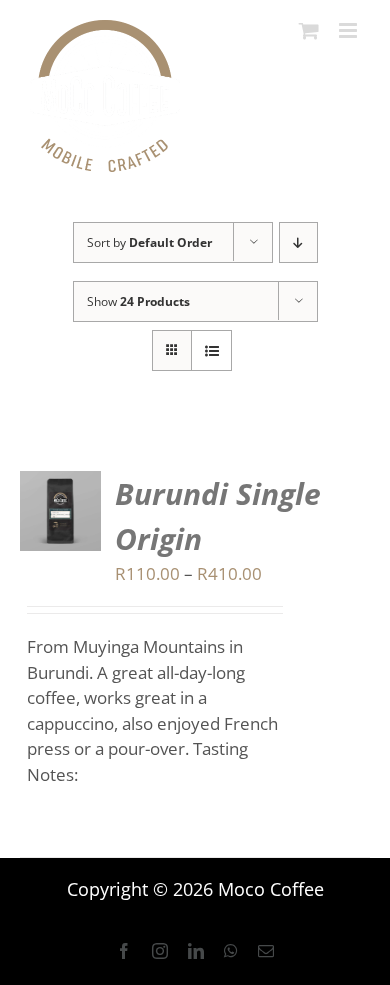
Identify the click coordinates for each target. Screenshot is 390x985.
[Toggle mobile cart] (309, 30)
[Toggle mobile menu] (349, 30)
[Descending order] (298, 242)
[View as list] (211, 350)
